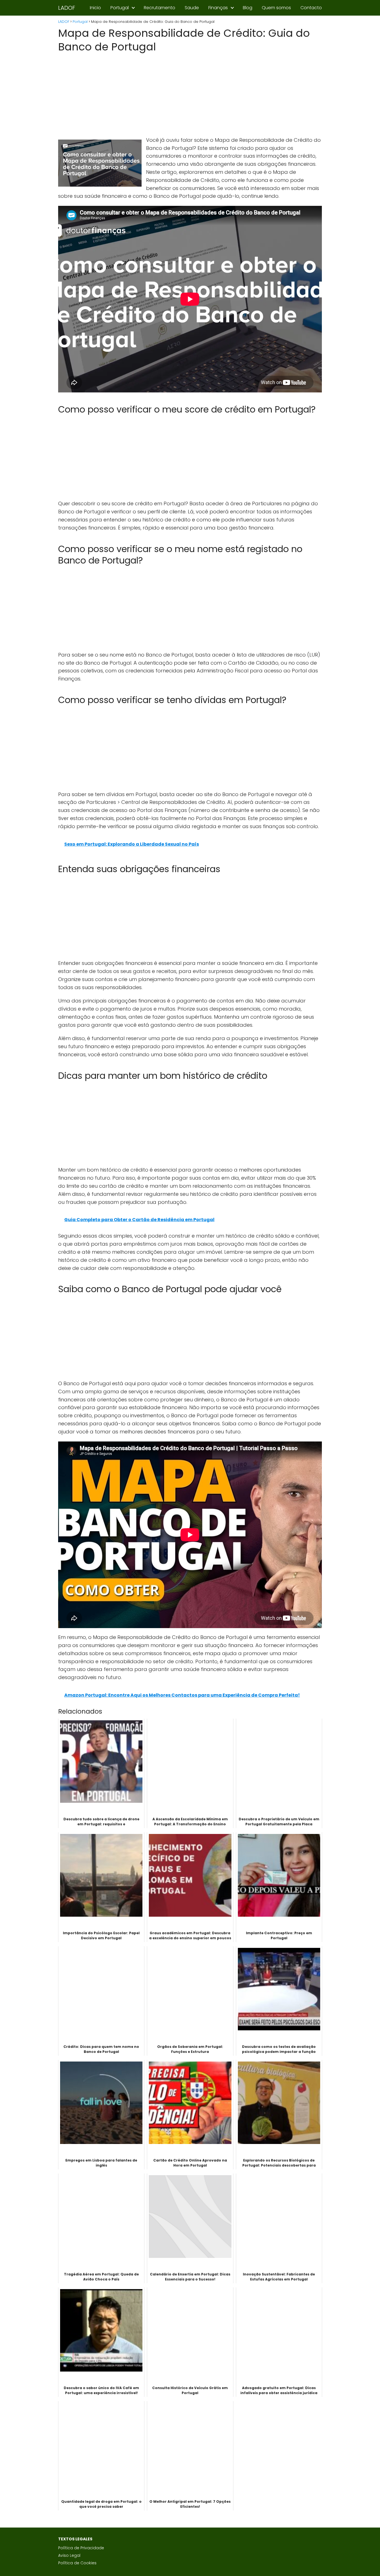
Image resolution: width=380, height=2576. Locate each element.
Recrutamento (160, 8)
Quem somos (276, 8)
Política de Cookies (77, 2563)
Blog (248, 8)
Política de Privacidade (81, 2548)
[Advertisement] (190, 95)
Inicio (95, 8)
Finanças (218, 8)
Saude (192, 8)
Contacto (311, 8)
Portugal (120, 8)
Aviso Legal (69, 2555)
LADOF (67, 8)
